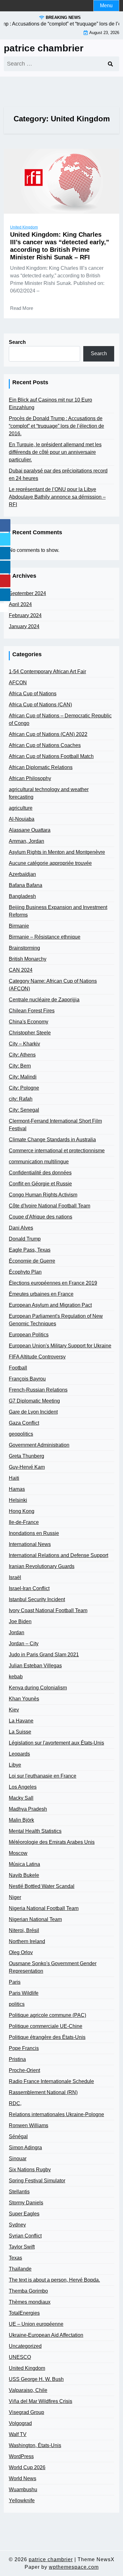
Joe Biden (20, 1621)
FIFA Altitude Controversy (37, 1357)
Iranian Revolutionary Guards (42, 1566)
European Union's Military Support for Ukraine (60, 1346)
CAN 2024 (21, 970)
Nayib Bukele (24, 1875)
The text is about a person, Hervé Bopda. (54, 2280)
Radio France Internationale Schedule (51, 2081)
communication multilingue (39, 1162)
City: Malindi (23, 1077)
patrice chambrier (44, 48)
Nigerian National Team (35, 1919)
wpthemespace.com (74, 2567)
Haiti (14, 1478)
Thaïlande (20, 2269)
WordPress (21, 2456)
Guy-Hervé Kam (27, 1467)
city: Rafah (21, 1099)
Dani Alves (21, 1228)
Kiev (14, 1710)
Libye (15, 1765)
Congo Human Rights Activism (43, 1195)
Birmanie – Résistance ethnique (45, 937)
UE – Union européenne (36, 2324)
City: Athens (22, 1055)
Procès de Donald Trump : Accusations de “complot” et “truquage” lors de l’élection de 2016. (56, 426)
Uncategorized (25, 2346)
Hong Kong (22, 1511)
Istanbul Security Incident (37, 1599)
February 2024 (25, 615)
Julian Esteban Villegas (35, 1666)
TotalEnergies (24, 2313)
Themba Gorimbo (28, 2291)
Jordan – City (24, 1644)
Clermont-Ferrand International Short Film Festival (55, 1125)
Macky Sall (21, 1798)
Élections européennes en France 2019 (53, 1283)
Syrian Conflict (25, 2236)
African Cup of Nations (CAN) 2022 (48, 734)
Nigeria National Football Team (44, 1908)
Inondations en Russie (34, 1533)
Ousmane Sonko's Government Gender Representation (53, 1967)
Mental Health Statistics (35, 1831)
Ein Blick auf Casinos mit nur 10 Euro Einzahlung (50, 404)
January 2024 (24, 626)
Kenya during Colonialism (38, 1688)
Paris (15, 1982)
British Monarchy (28, 959)
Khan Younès (24, 1699)
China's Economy (29, 1022)
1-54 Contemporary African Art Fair (47, 671)
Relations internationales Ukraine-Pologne (56, 2114)
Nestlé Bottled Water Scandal (42, 1886)
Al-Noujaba (22, 819)
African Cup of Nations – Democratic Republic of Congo (60, 719)
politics (17, 2004)
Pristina (17, 2059)
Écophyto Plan (25, 1272)
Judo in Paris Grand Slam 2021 (44, 1655)
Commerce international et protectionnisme (57, 1151)
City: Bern (20, 1066)
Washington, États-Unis (35, 2445)
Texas (15, 2258)
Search (17, 342)
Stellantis (19, 2192)
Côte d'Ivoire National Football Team (50, 1206)
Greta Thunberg (26, 1456)
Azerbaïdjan (22, 874)
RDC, (15, 2103)
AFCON (18, 683)
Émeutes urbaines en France (41, 1294)
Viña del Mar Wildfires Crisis (41, 2401)
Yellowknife (22, 2501)
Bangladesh (22, 896)
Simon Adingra (25, 2148)
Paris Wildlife (24, 1993)
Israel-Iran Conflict (29, 1588)
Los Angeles (23, 1787)
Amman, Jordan (26, 841)
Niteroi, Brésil (24, 1930)
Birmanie (19, 926)
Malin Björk (21, 1820)
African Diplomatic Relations (41, 767)
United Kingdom (24, 227)
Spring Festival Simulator (37, 2181)
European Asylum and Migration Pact (50, 1305)
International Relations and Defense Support (59, 1555)
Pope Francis (24, 2048)
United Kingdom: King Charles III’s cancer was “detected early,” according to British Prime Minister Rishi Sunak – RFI (60, 246)
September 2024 (27, 593)
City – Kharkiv (24, 1044)
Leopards (19, 1754)
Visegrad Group (26, 2412)
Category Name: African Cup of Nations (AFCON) (53, 985)
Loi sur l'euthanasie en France (43, 1776)
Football (18, 1368)
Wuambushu (23, 2489)
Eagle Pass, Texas (30, 1250)
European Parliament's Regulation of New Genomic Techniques (56, 1320)
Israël (15, 1577)
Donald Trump (25, 1239)
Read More (22, 308)
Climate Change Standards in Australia (52, 1140)
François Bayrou (27, 1379)
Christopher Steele (30, 1033)
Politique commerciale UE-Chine (46, 2026)
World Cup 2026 (27, 2467)
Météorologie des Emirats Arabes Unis (52, 1842)
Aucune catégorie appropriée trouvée (50, 863)
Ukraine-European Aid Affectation (46, 2335)
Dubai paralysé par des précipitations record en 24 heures (58, 475)
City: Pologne (24, 1088)
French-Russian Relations (38, 1390)
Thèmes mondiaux (30, 2302)
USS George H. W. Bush (36, 2379)
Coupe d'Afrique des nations (41, 1217)
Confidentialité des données (40, 1173)
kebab (16, 1677)
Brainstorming (24, 948)
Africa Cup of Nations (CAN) (40, 705)
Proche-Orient (24, 2070)
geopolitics (21, 1434)
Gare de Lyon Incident (33, 1412)
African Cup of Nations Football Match (51, 756)
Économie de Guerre (32, 1261)
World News (23, 2478)
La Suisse (20, 1732)
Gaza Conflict (24, 1423)
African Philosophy (30, 778)
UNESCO (20, 2357)
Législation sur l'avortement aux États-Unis (56, 1743)
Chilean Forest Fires (32, 1011)
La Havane (21, 1721)
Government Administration (39, 1445)
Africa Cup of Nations (33, 694)
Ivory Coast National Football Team (48, 1610)
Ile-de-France (24, 1522)
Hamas (17, 1489)
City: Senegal (24, 1110)
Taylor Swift (22, 2247)
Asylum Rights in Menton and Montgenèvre (57, 852)
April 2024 (20, 604)
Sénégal (18, 2136)
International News (30, 1544)
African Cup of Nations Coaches (45, 745)
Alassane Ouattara (30, 830)
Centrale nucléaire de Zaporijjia (44, 1000)
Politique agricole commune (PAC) (47, 2015)
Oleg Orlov (21, 1952)
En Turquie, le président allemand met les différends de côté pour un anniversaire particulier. (55, 452)
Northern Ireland (27, 1941)
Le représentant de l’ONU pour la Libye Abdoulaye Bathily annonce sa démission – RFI (57, 497)
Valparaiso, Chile (28, 2390)
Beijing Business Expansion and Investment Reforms (58, 911)
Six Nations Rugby (30, 2170)
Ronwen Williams (29, 2125)
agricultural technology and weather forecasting (49, 793)
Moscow (18, 1853)
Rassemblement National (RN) (43, 2092)
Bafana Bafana (26, 885)
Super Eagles (24, 2214)
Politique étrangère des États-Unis (47, 2037)
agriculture (21, 808)
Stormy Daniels (26, 2203)
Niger (15, 1897)
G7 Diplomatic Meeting (34, 1401)
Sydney (17, 2225)
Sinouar (18, 2159)
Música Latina (24, 1864)
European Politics (29, 1335)
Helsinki (18, 1500)
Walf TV (18, 2434)
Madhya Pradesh (28, 1809)
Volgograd (20, 2423)
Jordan (17, 1632)
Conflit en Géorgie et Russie (40, 1184)
